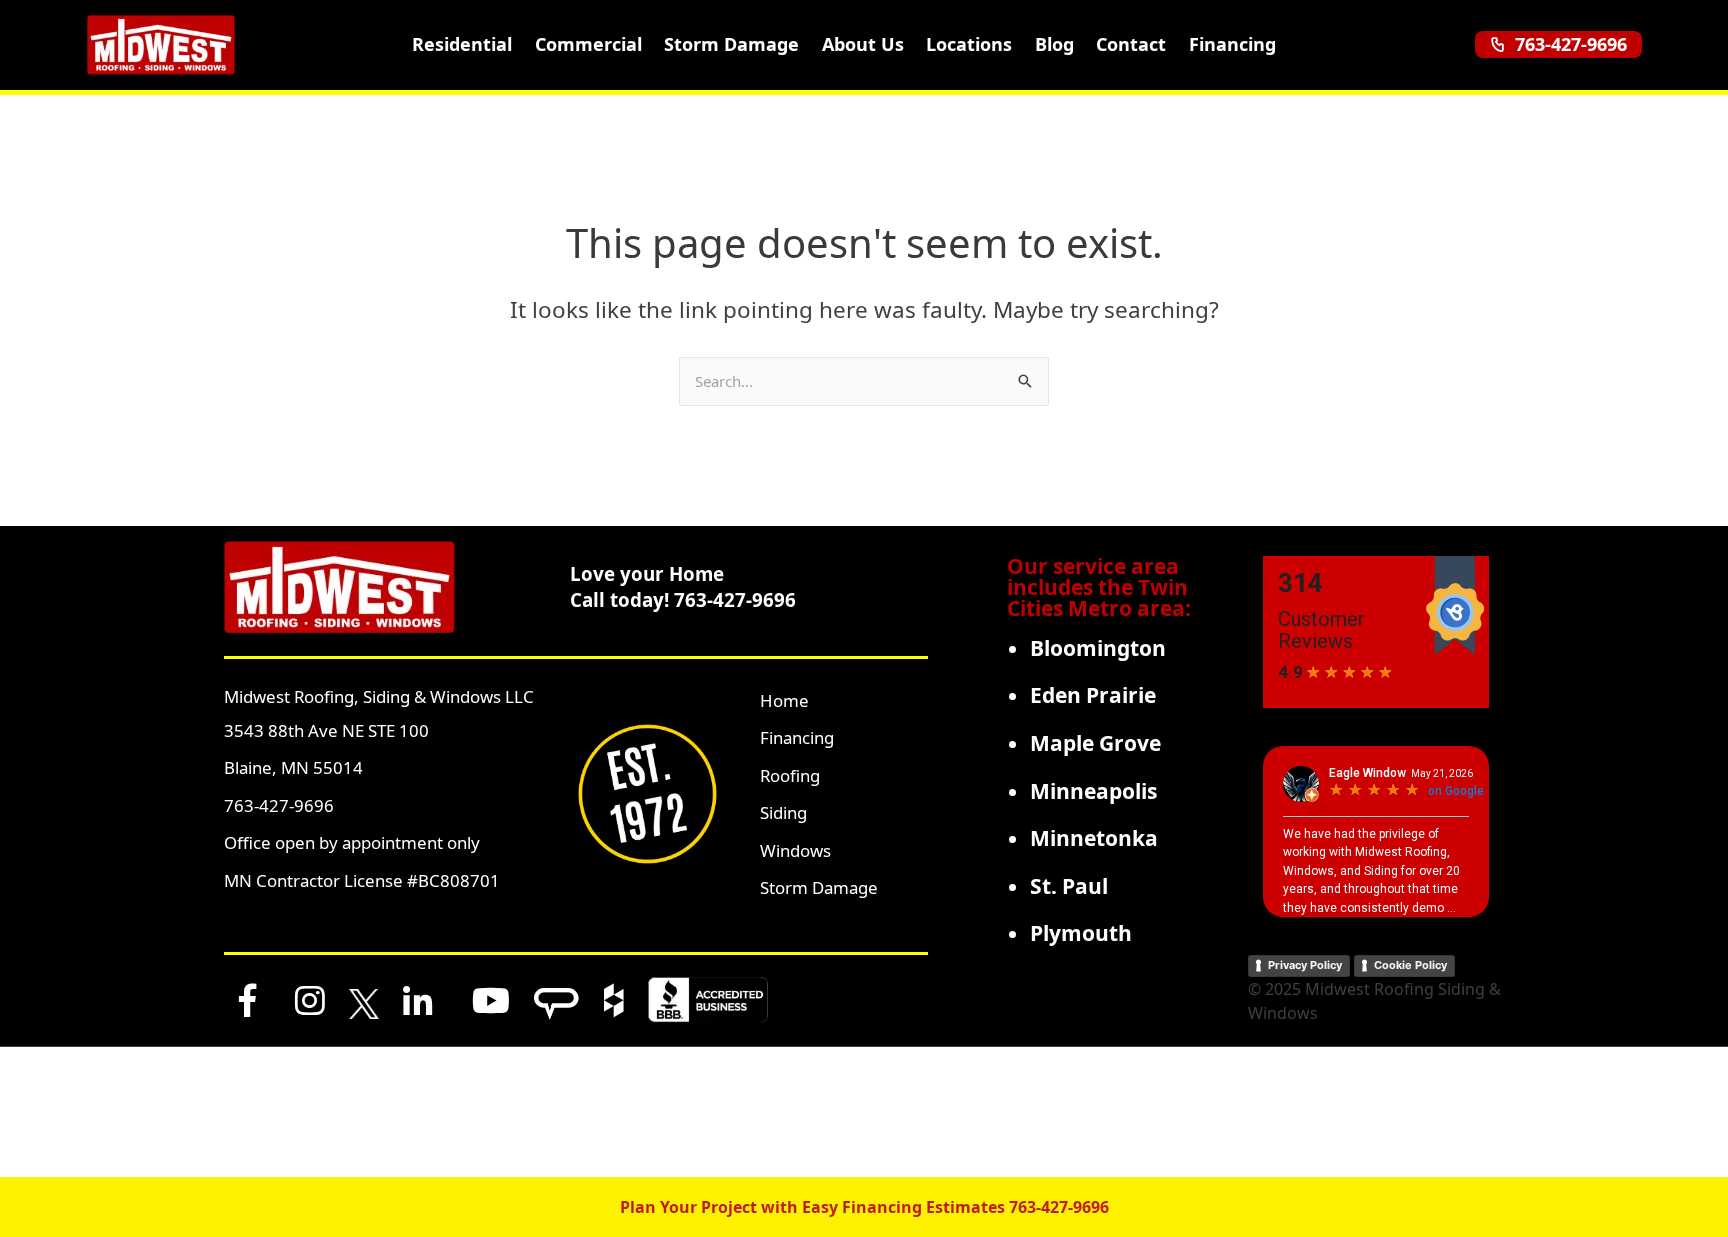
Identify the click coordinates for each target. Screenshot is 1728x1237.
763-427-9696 (1571, 44)
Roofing (790, 775)
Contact (1131, 44)
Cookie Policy (1410, 965)
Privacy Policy (1305, 965)
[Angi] (556, 1000)
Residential (462, 44)
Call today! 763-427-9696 (683, 599)
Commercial (588, 44)
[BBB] (708, 1000)
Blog (1054, 44)
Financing (1232, 44)
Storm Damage (731, 44)
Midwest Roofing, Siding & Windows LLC (379, 696)
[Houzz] (613, 1000)
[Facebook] (247, 1000)
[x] (364, 1000)
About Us (863, 44)
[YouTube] (491, 1000)
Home (784, 700)
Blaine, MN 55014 (293, 767)
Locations (969, 44)
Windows (795, 850)
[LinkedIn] (418, 1000)
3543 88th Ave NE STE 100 (326, 730)
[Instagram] (310, 1000)
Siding (783, 812)
